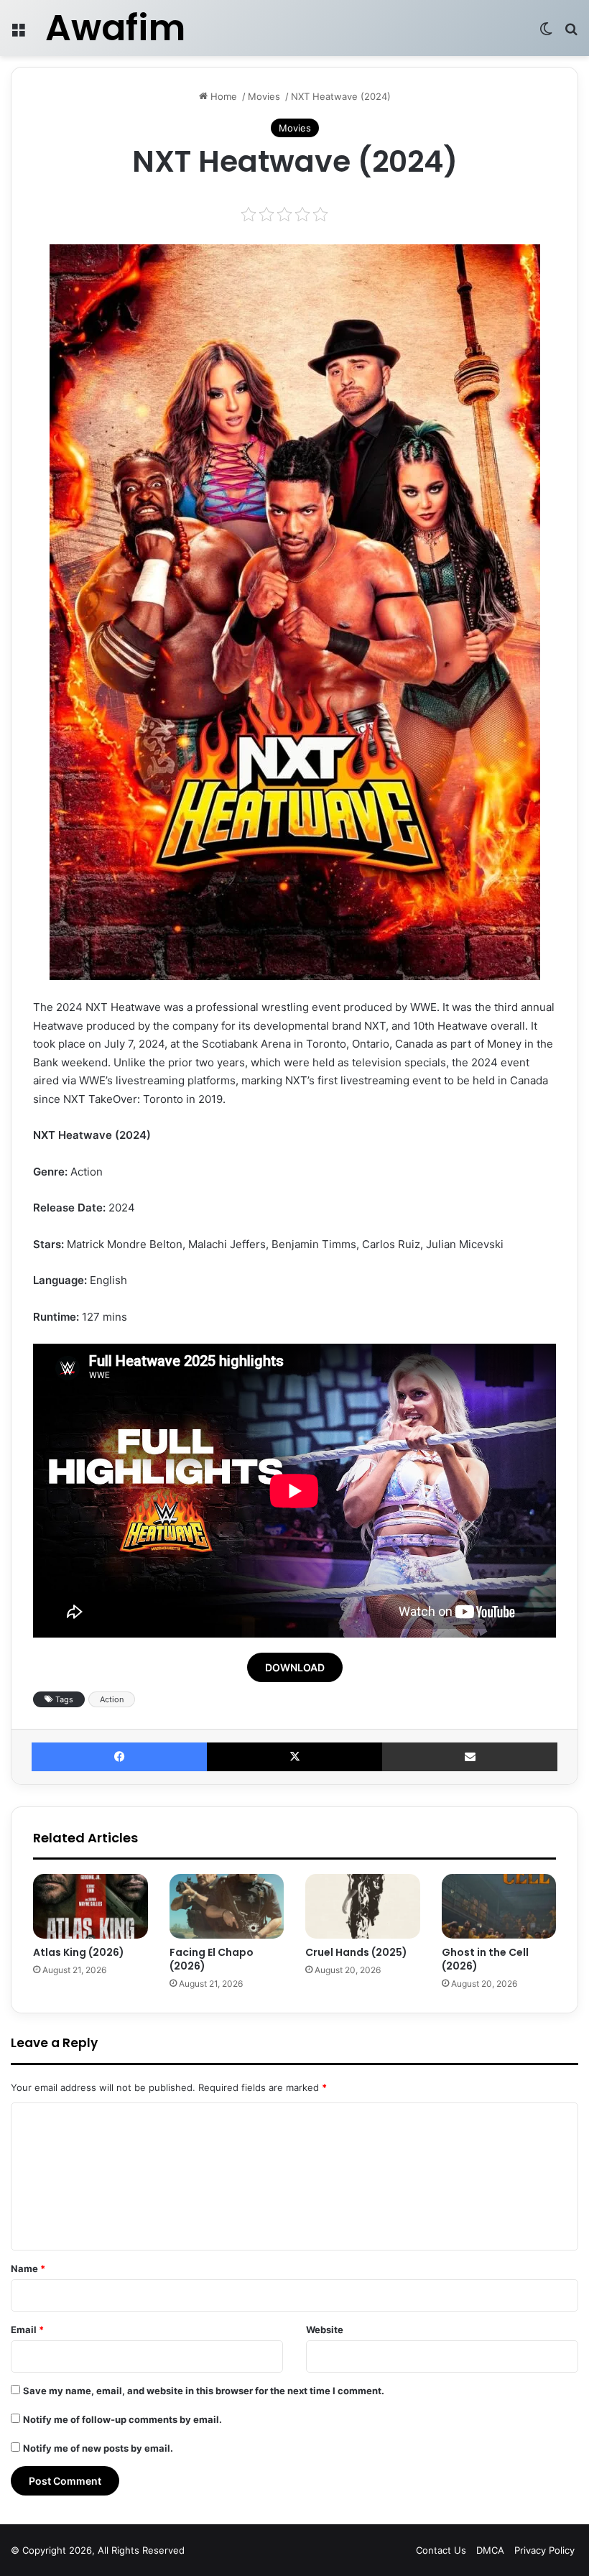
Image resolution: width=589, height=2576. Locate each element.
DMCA (490, 2550)
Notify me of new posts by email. (98, 2448)
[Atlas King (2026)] (91, 1906)
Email (27, 2330)
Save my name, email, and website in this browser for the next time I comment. (204, 2391)
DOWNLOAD (295, 1667)
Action (112, 1699)
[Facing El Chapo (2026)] (227, 1906)
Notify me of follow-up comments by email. (122, 2419)
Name (28, 2268)
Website (325, 2330)
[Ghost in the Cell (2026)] (499, 1906)
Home (222, 96)
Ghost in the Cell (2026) (485, 1959)
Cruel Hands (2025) (356, 1952)
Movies (264, 96)
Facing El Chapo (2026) (212, 1959)
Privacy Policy (544, 2550)
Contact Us (441, 2550)
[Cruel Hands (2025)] (363, 1906)
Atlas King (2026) (79, 1952)
